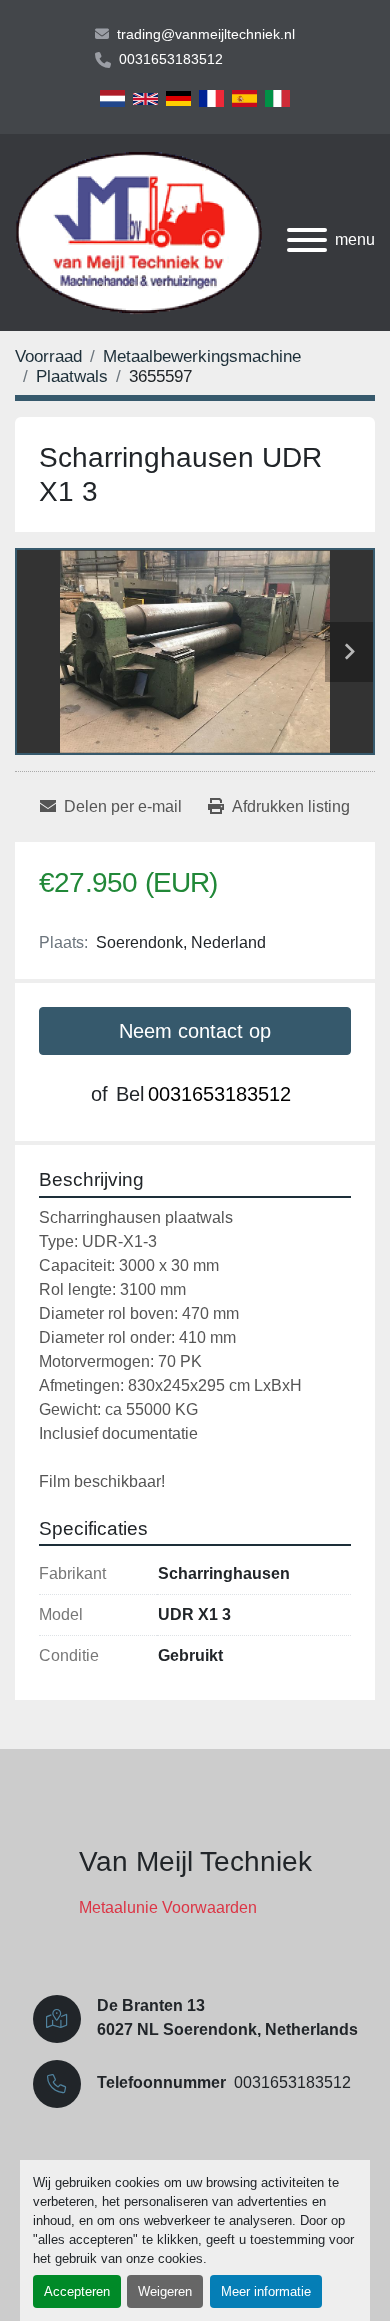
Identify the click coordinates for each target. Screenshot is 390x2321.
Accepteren (77, 2291)
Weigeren (165, 2291)
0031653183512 (171, 59)
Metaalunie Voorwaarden (168, 1907)
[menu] (307, 240)
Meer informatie (266, 2291)
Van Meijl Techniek (195, 1861)
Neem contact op (195, 1031)
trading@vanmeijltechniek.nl (206, 34)
